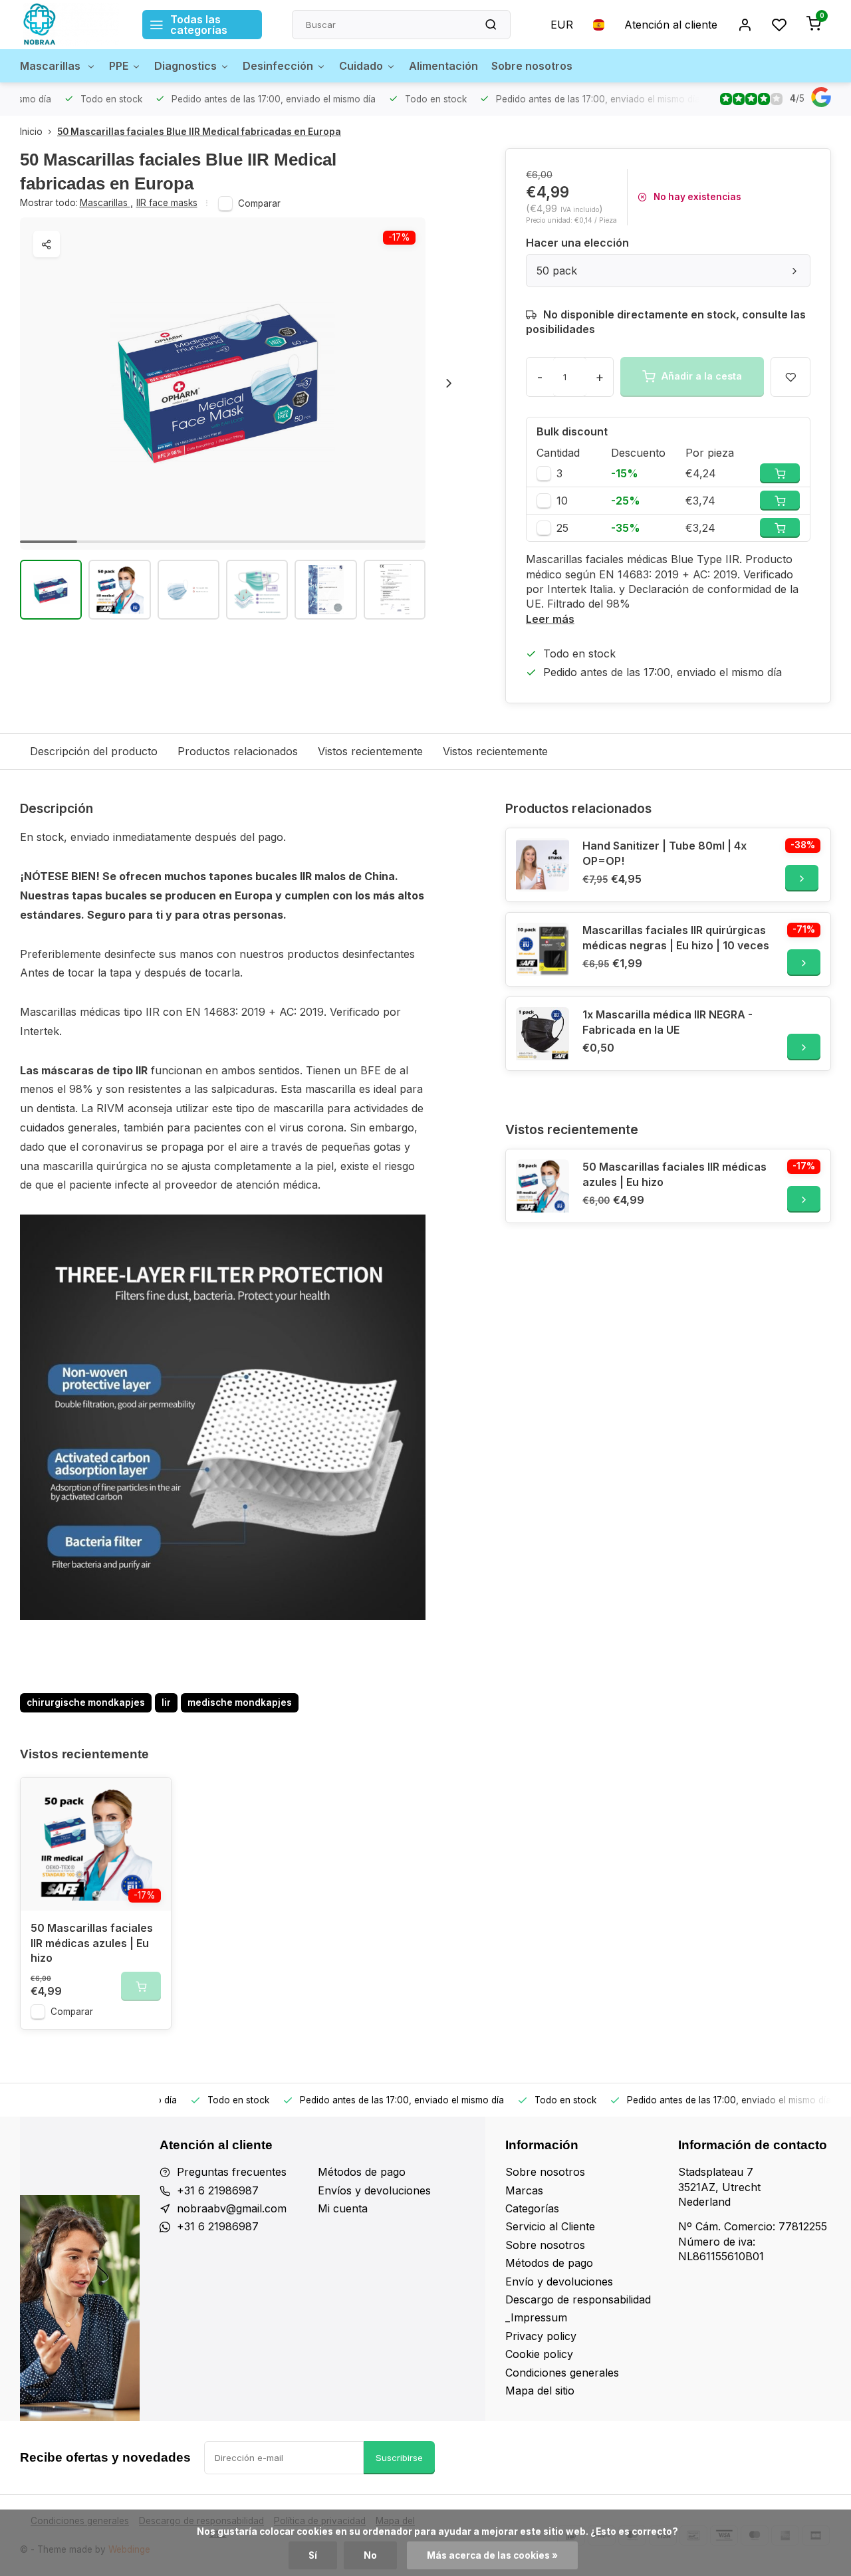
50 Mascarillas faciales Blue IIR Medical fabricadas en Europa (199, 132)
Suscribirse (399, 2458)
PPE (119, 66)
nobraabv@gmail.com (232, 2208)
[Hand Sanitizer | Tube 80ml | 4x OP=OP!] (543, 865)
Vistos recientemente (370, 751)
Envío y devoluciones (559, 2282)
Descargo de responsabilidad (578, 2299)
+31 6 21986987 (218, 2190)
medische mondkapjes (240, 1702)
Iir (166, 1702)
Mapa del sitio (540, 2391)
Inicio (31, 132)
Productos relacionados (238, 751)
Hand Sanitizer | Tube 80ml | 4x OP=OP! (665, 853)
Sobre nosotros (532, 66)
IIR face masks (167, 203)
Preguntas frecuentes (232, 2172)
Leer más (550, 619)
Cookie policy (539, 2354)
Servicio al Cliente (550, 2226)
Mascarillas (52, 66)
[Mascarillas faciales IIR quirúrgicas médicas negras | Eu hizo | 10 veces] (543, 949)
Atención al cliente (671, 25)
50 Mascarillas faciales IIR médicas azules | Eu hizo (674, 1174)
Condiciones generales (562, 2373)
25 (562, 528)
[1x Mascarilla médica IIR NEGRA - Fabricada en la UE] (543, 1034)
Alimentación (443, 66)
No (370, 2555)
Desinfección (278, 66)
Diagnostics (185, 66)
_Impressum (536, 2317)
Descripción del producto (94, 751)
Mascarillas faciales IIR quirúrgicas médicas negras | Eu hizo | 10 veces (676, 937)
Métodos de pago (362, 2172)
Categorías (532, 2208)
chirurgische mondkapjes (86, 1702)
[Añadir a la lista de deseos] (151, 1798)
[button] (449, 384)
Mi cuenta (343, 2208)
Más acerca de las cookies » (492, 2555)
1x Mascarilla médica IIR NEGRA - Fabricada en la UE (668, 1022)
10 (562, 501)
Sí (313, 2555)
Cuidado (361, 66)
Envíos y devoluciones (374, 2190)
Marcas (524, 2190)
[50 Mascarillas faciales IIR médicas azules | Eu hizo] (543, 1186)
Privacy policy (541, 2336)
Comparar (259, 203)
